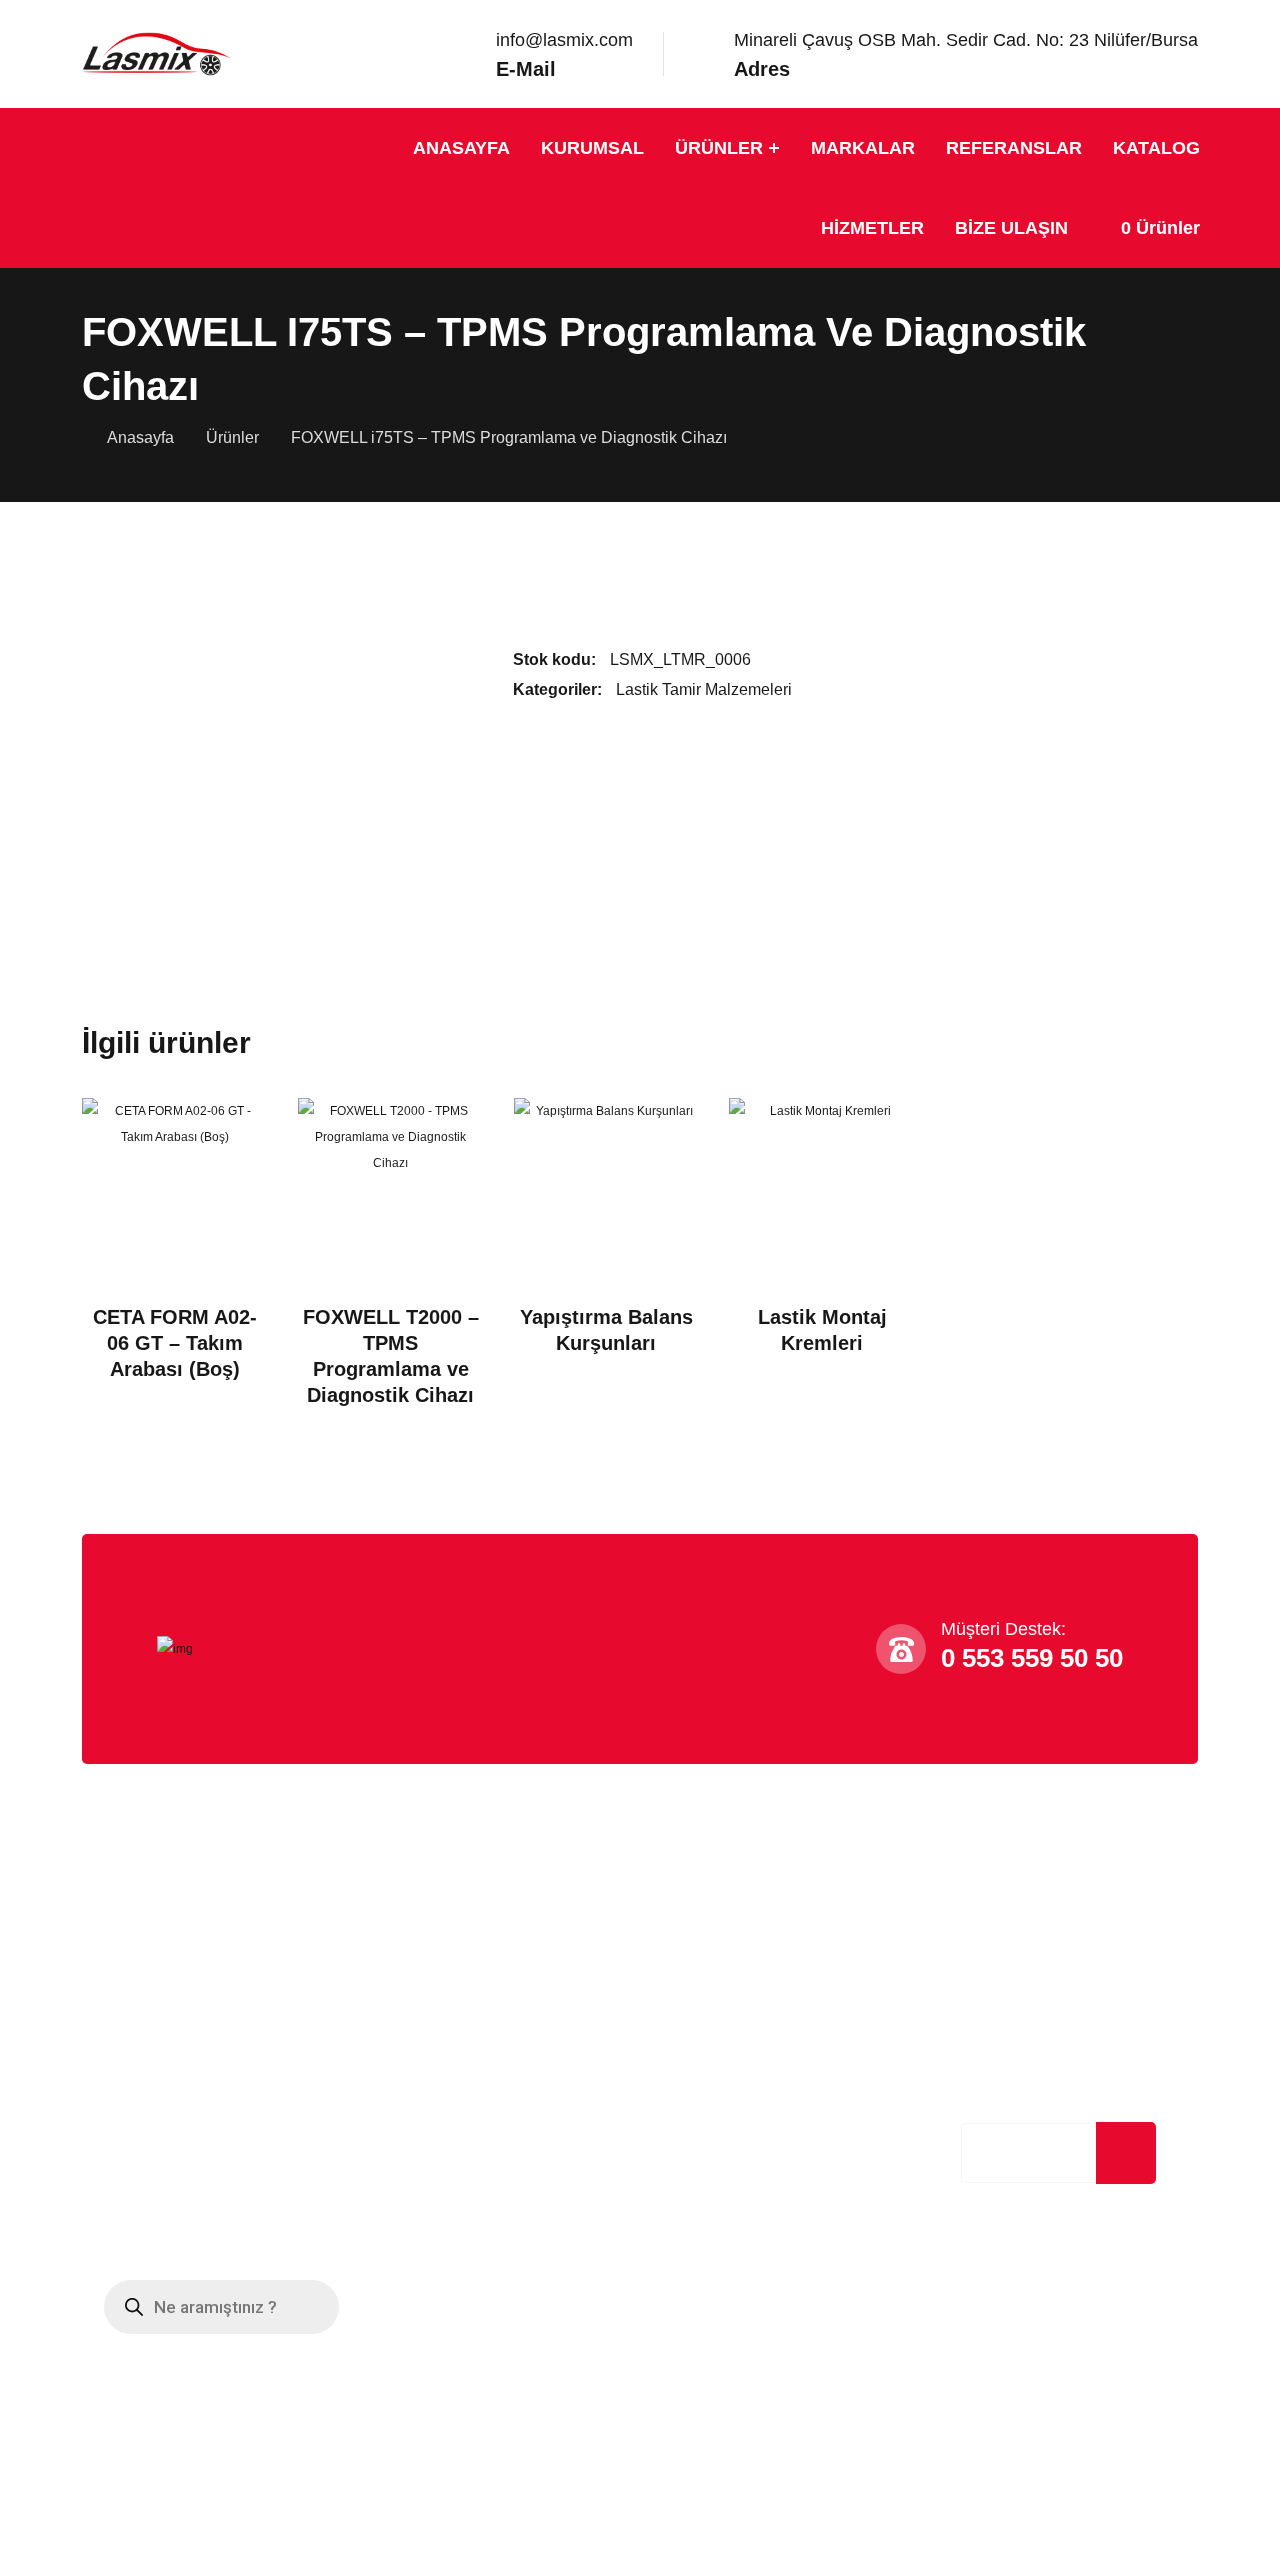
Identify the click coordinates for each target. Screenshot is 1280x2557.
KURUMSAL (592, 148)
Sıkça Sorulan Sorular (172, 2010)
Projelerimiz (136, 2092)
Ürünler (232, 437)
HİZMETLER (872, 228)
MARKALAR (863, 148)
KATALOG (1156, 148)
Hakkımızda (136, 1969)
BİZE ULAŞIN (1011, 228)
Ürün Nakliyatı (423, 2010)
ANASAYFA (461, 148)
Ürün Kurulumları (433, 2051)
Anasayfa (140, 437)
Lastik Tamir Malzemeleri (704, 689)
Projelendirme (423, 1969)
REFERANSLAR (1014, 148)
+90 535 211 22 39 (727, 1999)
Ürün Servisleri (426, 2092)
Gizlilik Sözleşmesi (161, 2051)
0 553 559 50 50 (1032, 1658)
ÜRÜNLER (719, 148)
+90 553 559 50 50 (727, 1969)
